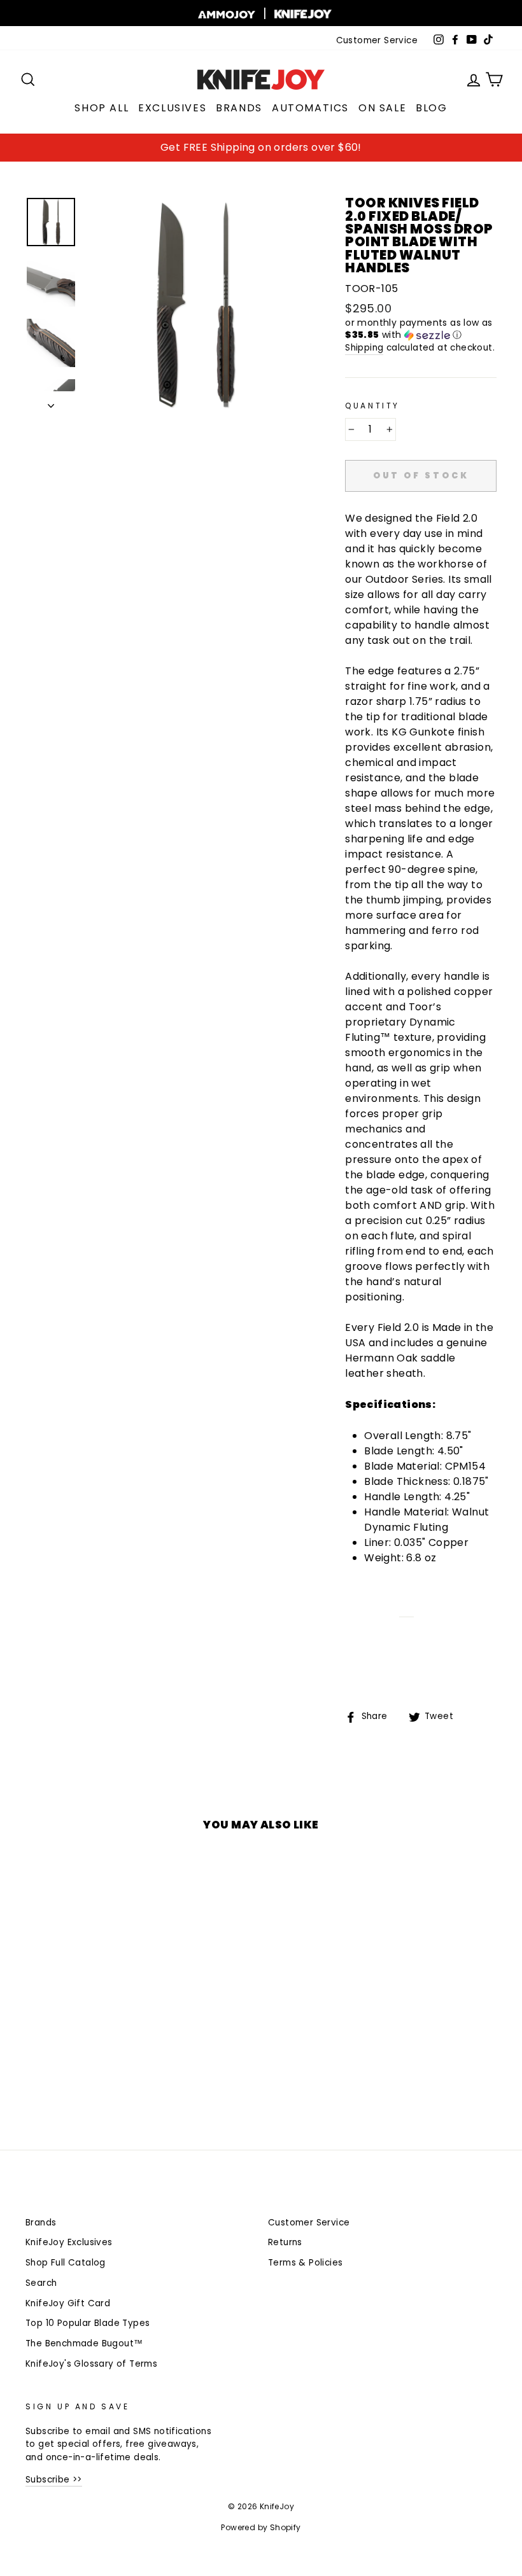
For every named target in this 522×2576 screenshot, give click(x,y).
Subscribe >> (54, 2480)
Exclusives (172, 108)
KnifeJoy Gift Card (68, 2303)
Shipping (364, 348)
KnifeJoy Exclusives (69, 2242)
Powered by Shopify (261, 2527)
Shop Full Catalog (66, 2263)
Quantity (372, 406)
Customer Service (377, 40)
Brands (239, 108)
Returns (285, 2242)
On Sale (382, 108)
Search (41, 2283)
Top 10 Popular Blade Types (88, 2323)
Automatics (310, 108)
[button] (421, 329)
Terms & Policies (305, 2263)
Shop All (102, 108)
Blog (431, 108)
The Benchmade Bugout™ (84, 2343)
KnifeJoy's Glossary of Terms (91, 2364)
